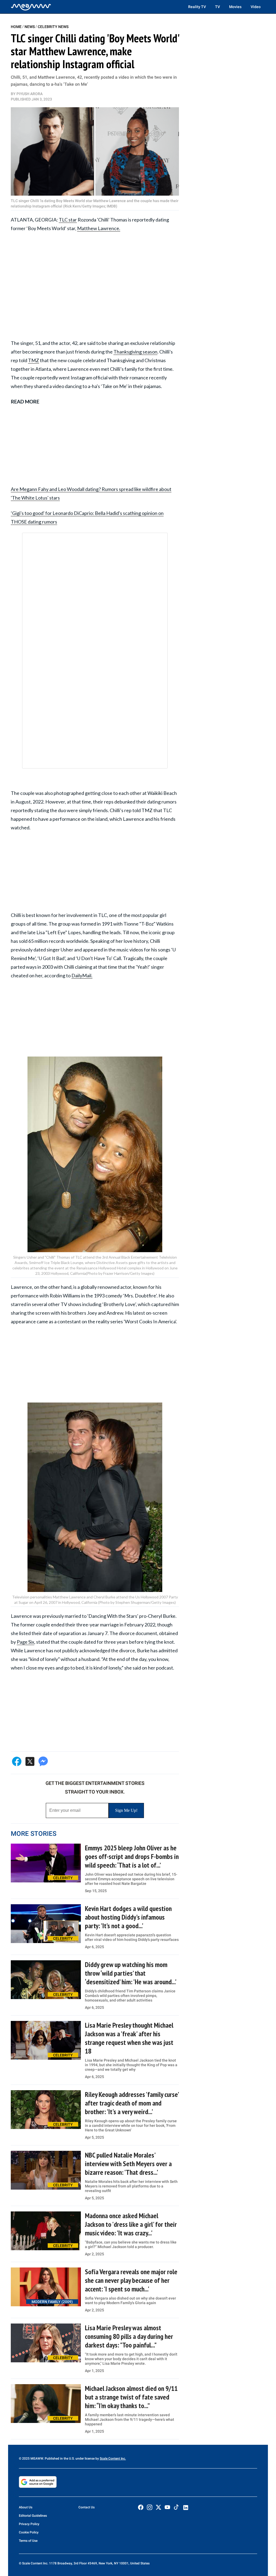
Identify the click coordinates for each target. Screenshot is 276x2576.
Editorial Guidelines (33, 2516)
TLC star (68, 220)
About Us (26, 2507)
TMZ (34, 360)
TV (218, 7)
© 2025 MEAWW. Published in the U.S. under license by (59, 2459)
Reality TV (197, 7)
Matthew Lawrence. (99, 228)
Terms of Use (28, 2541)
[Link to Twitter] (158, 2507)
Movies (235, 7)
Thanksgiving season (135, 352)
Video (256, 7)
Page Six (25, 1642)
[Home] (31, 7)
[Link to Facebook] (141, 2507)
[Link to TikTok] (176, 2508)
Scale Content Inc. (113, 2459)
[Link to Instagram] (150, 2507)
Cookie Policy (29, 2532)
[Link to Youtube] (167, 2507)
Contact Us (87, 2507)
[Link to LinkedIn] (186, 2508)
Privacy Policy (29, 2524)
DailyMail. (82, 975)
